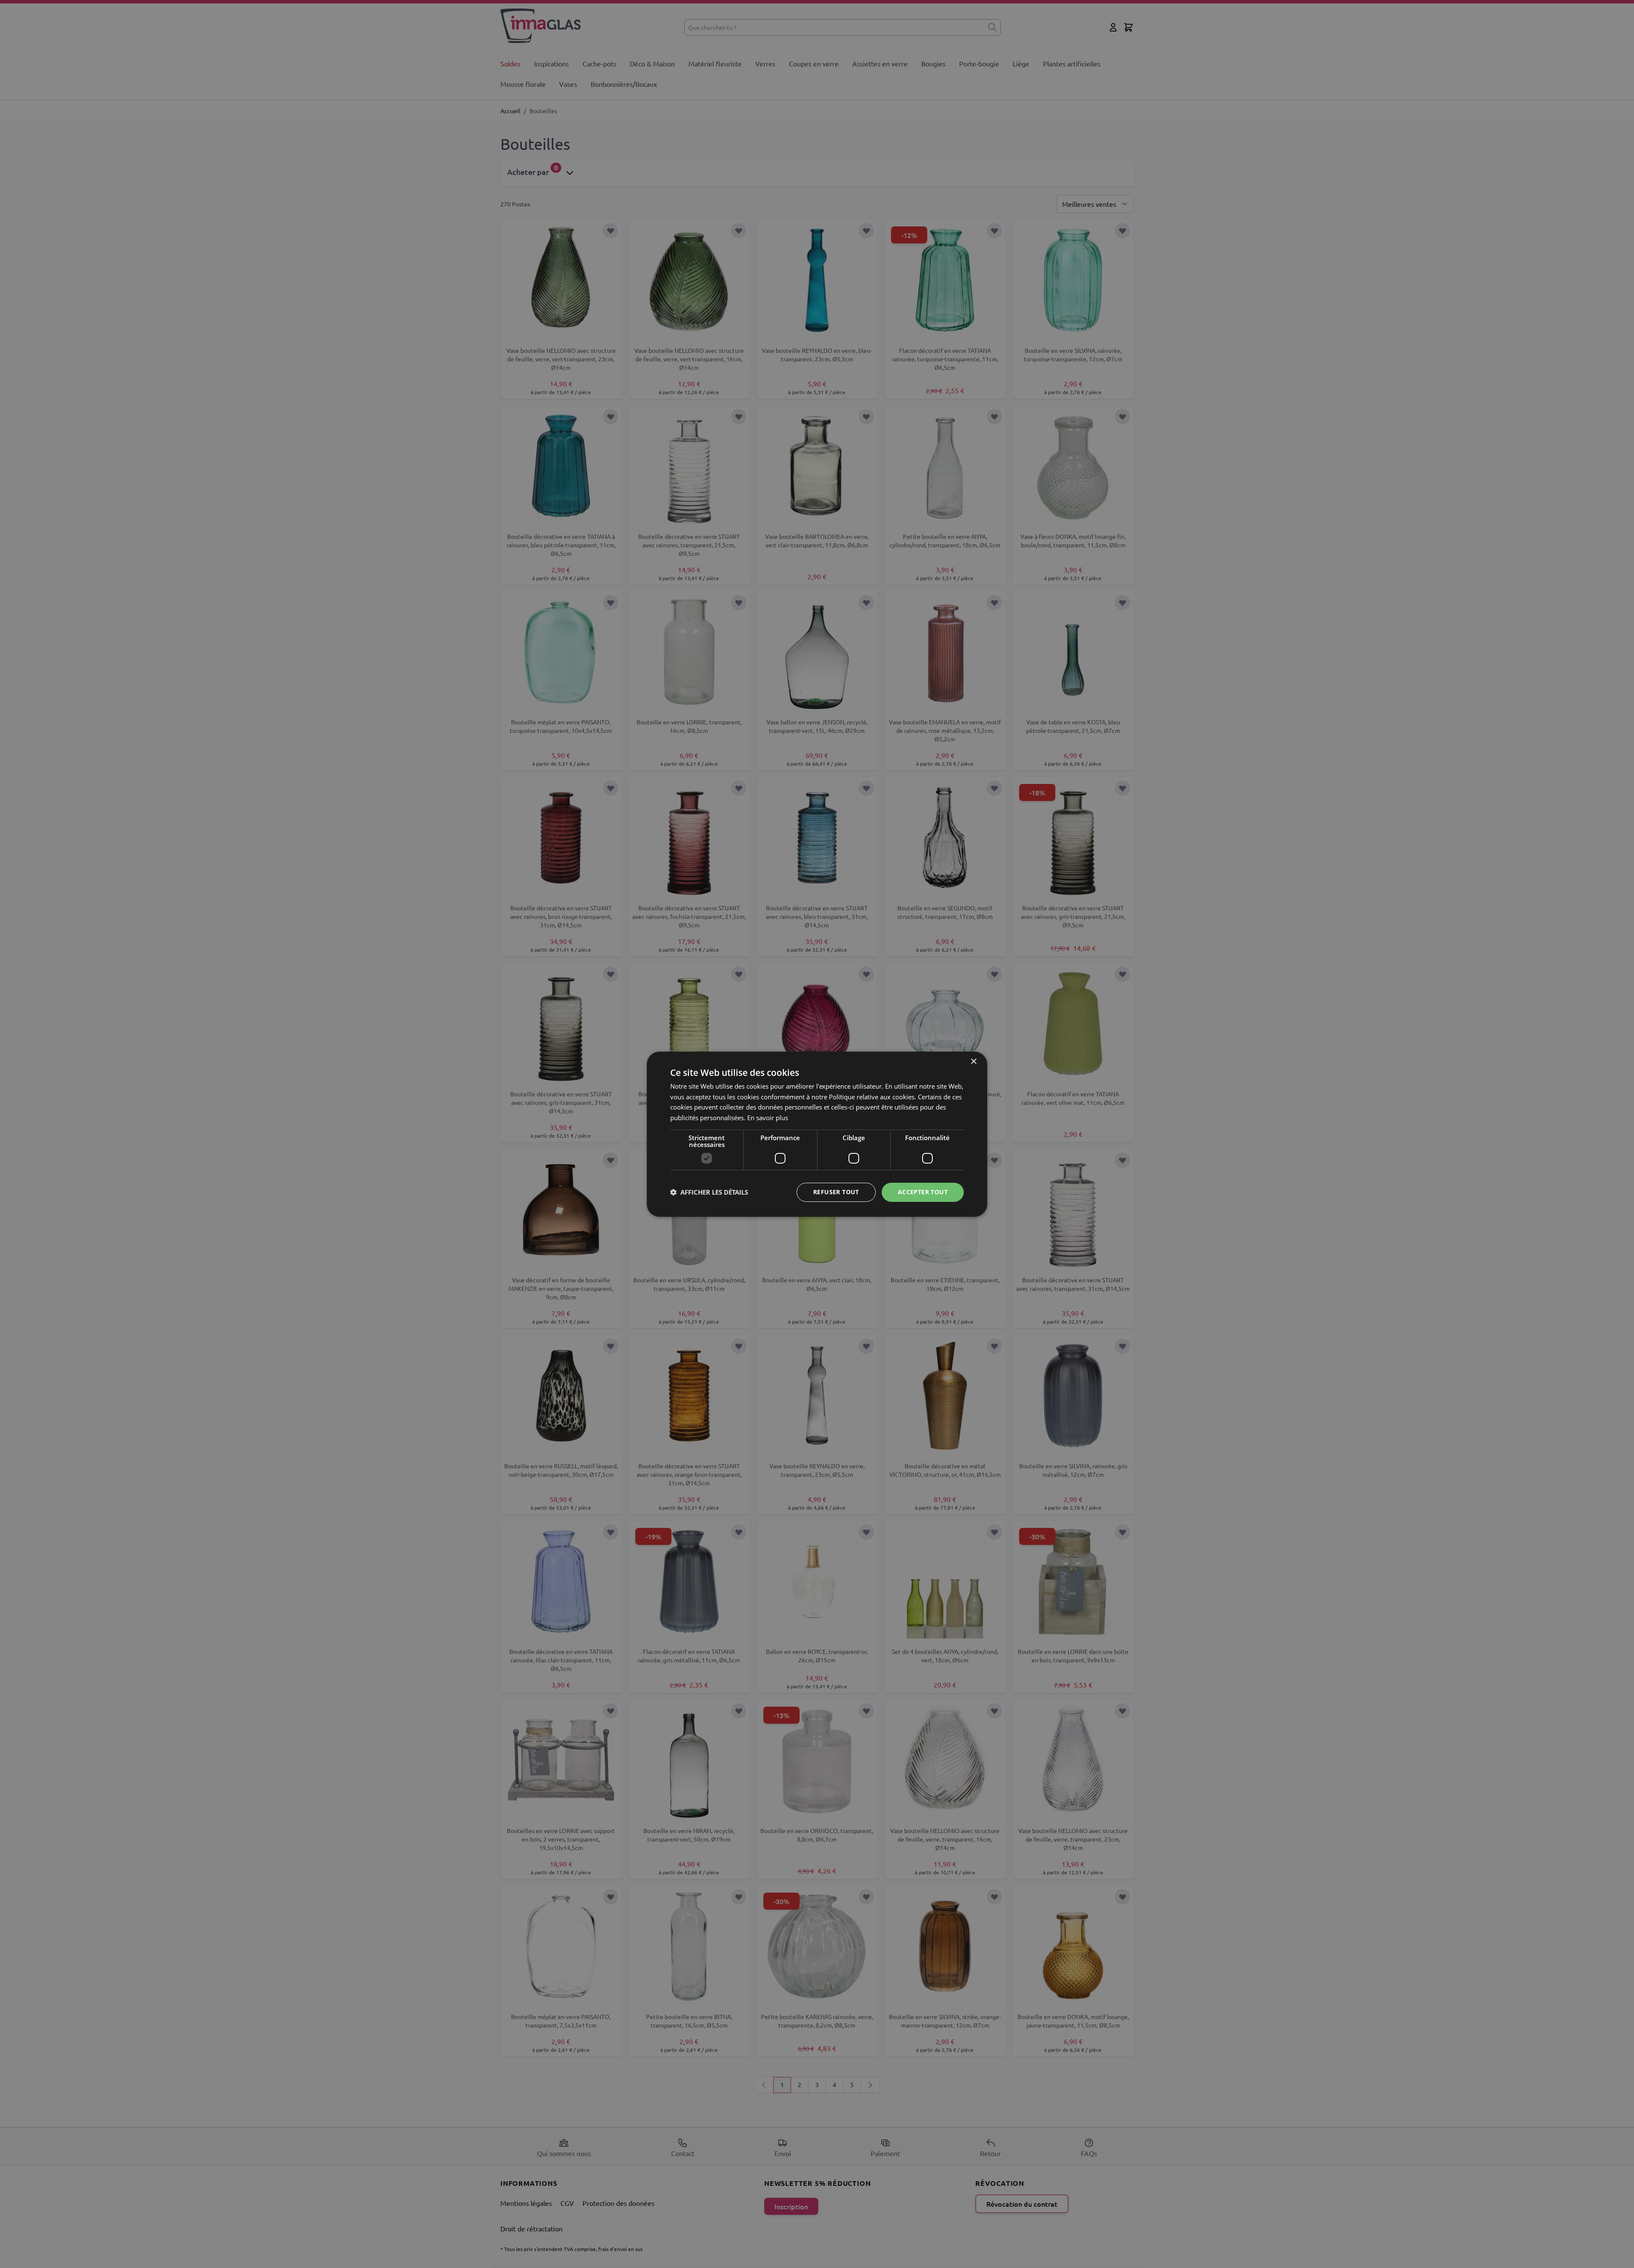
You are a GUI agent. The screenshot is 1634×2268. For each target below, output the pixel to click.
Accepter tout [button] (923, 1192)
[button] (709, 1192)
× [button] (973, 1061)
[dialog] (817, 1134)
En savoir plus (768, 1118)
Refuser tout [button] (836, 1192)
